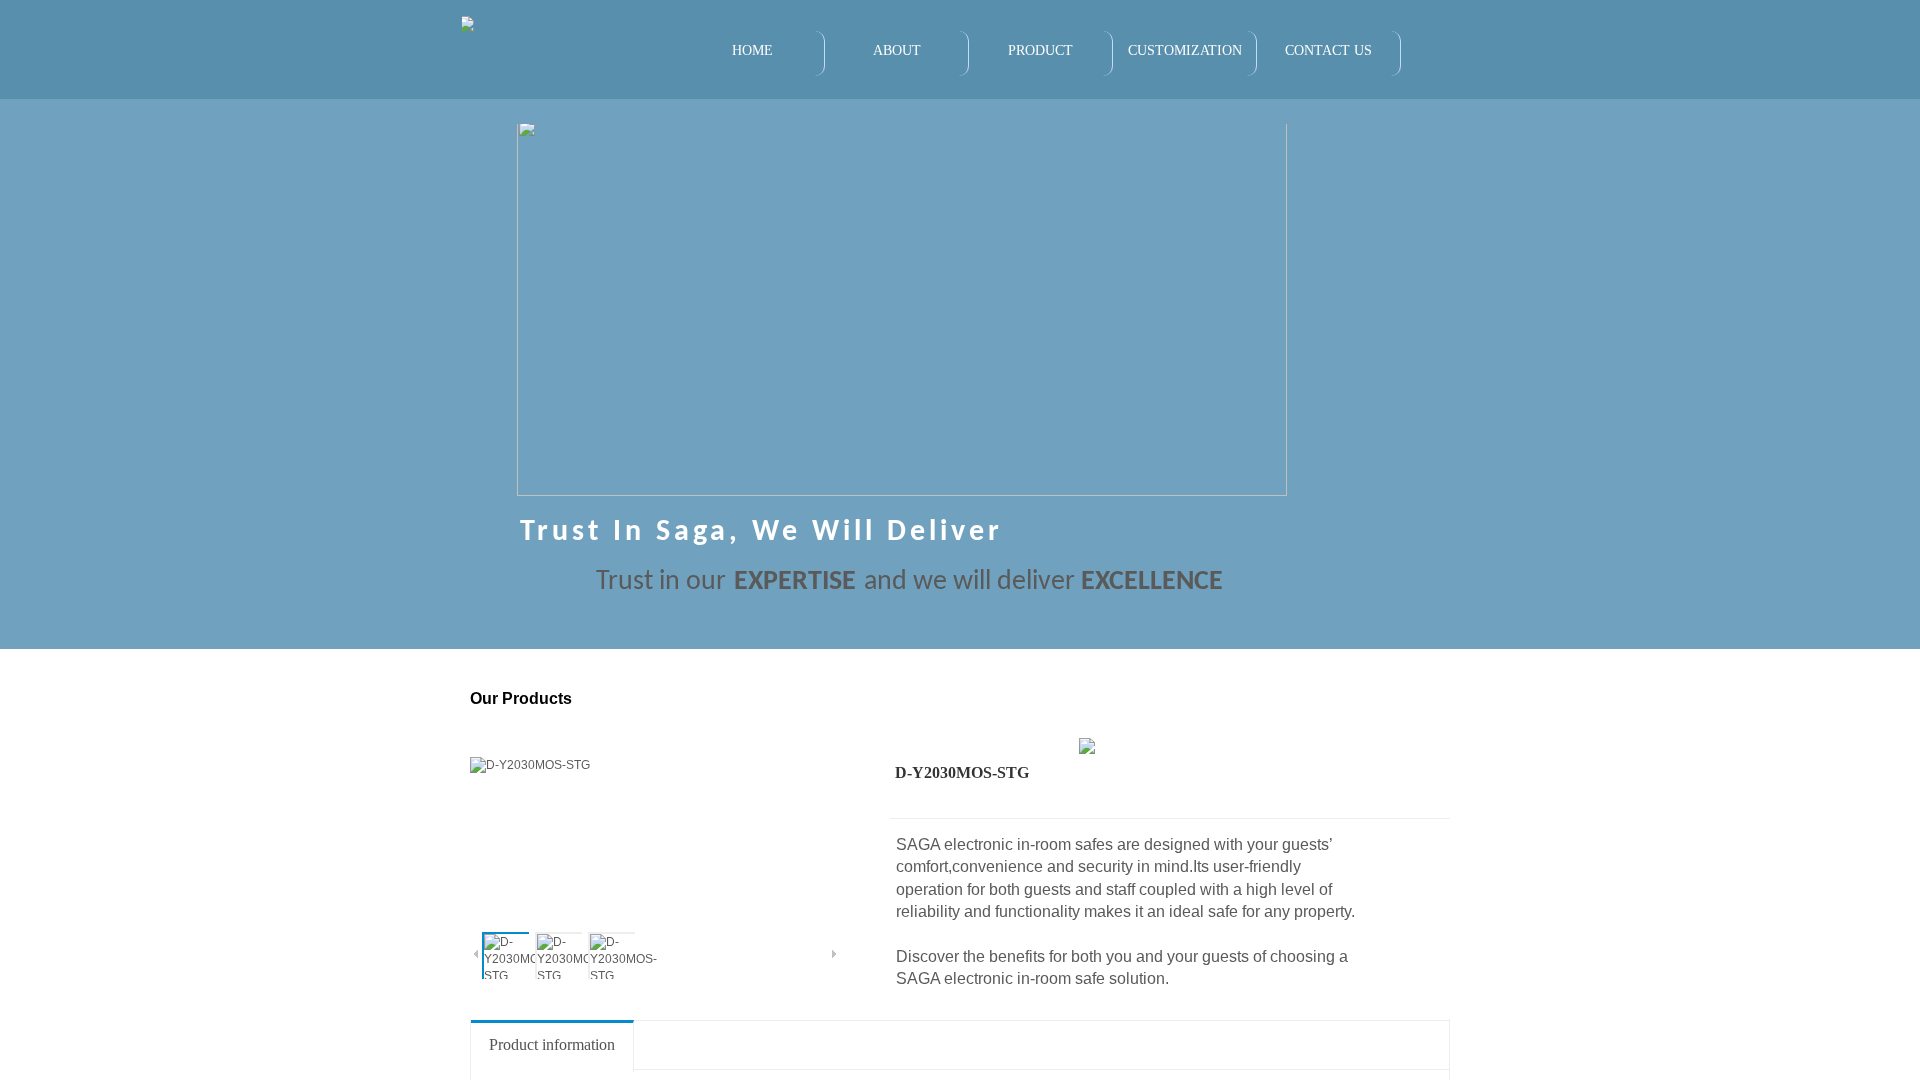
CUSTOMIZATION (1185, 50)
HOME (752, 50)
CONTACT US (1328, 50)
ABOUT (897, 50)
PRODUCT (1040, 50)
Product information (552, 1044)
